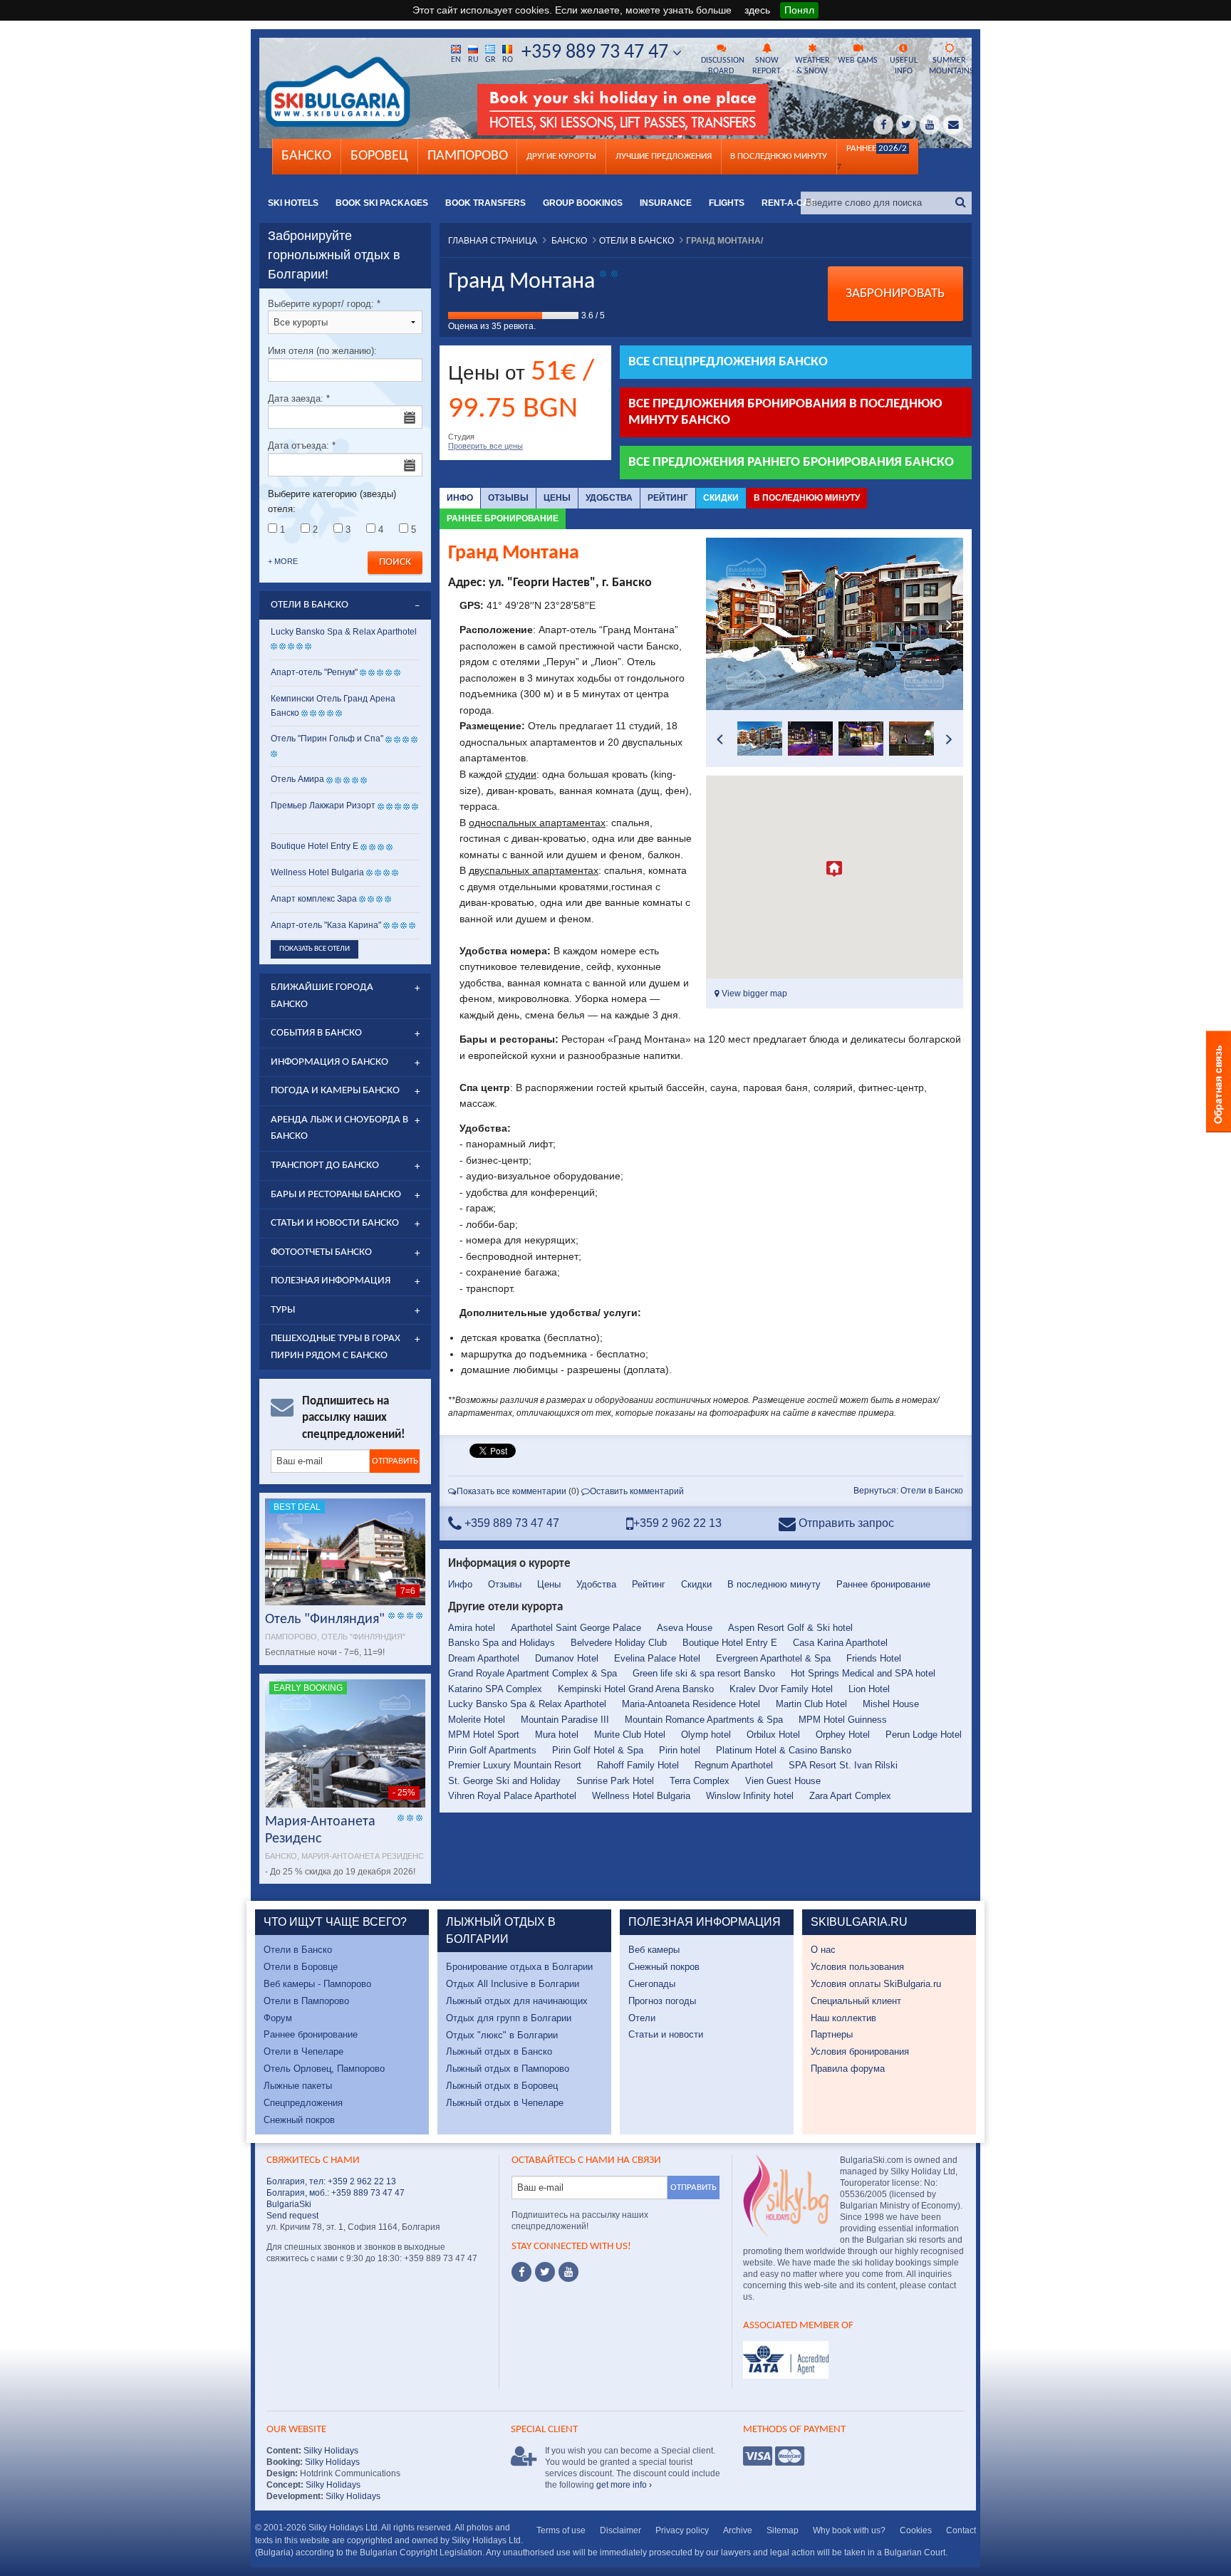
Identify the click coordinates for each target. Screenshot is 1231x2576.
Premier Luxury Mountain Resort (515, 1765)
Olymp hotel (706, 1735)
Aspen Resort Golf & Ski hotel (790, 1628)
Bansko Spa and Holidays (502, 1643)
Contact (961, 2530)
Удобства (609, 498)
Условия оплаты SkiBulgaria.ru (876, 1984)
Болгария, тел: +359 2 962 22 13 (331, 2181)
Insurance (666, 203)
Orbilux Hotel (773, 1735)
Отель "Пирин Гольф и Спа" (327, 739)
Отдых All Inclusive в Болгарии (513, 1984)
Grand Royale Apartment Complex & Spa (533, 1673)
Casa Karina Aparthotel (840, 1643)
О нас (823, 1950)
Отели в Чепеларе (303, 2051)
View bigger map (753, 994)
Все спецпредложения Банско (728, 362)
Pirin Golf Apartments (492, 1750)
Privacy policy (682, 2530)
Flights (727, 203)
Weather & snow (812, 66)
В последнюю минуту (807, 498)
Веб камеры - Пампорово (317, 1984)
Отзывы (508, 498)
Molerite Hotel (477, 1720)
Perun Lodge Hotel (924, 1735)
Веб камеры (654, 1950)
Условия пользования (857, 1967)
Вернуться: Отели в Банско (908, 1491)
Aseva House (685, 1628)
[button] (834, 869)
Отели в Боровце (301, 1967)
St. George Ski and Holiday (504, 1781)
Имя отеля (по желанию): (322, 351)
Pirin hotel (680, 1750)
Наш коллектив (843, 2018)
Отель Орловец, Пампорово (324, 2069)
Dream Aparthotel (484, 1658)
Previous (720, 624)
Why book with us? (849, 2530)
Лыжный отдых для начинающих (517, 2001)
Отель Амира (297, 779)
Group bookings (583, 203)
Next (949, 624)
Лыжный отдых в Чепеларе (505, 2103)
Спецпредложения (303, 2103)
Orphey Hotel (843, 1735)
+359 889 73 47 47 (597, 53)
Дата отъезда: (302, 445)
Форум (278, 2018)
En (456, 60)
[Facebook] (521, 2272)
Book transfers (485, 203)
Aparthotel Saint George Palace (576, 1628)
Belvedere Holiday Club (619, 1643)
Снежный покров (299, 2120)
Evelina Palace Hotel (657, 1658)
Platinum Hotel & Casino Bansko (784, 1750)
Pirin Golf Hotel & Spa (598, 1750)
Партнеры (832, 2034)
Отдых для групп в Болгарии (509, 2018)
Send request (292, 2216)
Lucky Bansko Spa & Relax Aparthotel (527, 1704)
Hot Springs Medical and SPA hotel (863, 1673)
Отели (642, 2018)
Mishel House (891, 1704)
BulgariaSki (289, 2204)
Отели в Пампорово (306, 2001)
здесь (757, 10)
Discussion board (722, 66)
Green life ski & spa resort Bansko (704, 1673)
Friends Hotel (874, 1658)
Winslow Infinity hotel (750, 1796)
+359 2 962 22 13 (677, 1523)
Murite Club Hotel (630, 1735)
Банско (306, 156)
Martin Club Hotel (811, 1704)
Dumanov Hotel (567, 1658)
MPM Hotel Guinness (843, 1720)
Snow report (767, 66)
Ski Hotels (293, 203)
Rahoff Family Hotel (638, 1765)
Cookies (916, 2530)
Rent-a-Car (789, 203)
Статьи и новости (666, 2034)
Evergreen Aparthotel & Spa (773, 1658)
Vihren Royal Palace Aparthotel (512, 1796)
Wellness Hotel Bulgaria (641, 1796)
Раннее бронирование (503, 518)
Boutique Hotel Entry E (730, 1643)
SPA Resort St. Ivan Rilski (843, 1765)
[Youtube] (568, 2272)
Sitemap (783, 2530)
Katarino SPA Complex (495, 1689)
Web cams (858, 61)
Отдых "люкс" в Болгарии (502, 2035)
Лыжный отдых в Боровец (502, 2086)
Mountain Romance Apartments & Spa (704, 1720)
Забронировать (895, 294)
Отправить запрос (845, 1523)
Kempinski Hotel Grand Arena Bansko (636, 1689)
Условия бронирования (860, 2051)
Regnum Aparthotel (734, 1765)
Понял (799, 10)
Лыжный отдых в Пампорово (508, 2069)
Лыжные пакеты (298, 2086)
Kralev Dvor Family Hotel (781, 1689)
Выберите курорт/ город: (324, 304)
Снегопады (652, 1984)
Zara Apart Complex (850, 1796)
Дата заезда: (299, 398)
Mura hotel (557, 1735)
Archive (738, 2530)
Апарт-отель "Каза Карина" (326, 925)
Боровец (379, 156)
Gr (490, 60)
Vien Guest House (783, 1781)
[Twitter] (545, 2272)
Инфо (460, 498)
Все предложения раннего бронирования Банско (791, 463)
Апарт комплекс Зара (314, 899)
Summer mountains (950, 66)
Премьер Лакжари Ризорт (323, 805)
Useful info (904, 66)
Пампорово (468, 156)
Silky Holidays (330, 2451)
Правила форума (848, 2069)
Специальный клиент (856, 2001)
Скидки (721, 498)
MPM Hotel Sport (484, 1735)
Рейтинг (668, 498)
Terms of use (561, 2530)
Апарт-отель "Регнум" (314, 672)
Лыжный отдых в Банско (499, 2051)
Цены (557, 498)
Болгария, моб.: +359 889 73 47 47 (336, 2193)
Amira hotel (472, 1628)
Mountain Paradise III (565, 1720)
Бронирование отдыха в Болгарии (519, 1967)
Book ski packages (382, 203)
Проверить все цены (485, 446)
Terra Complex (700, 1781)
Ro (508, 60)
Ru (473, 60)
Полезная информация (331, 1281)
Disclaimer (620, 2530)
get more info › (624, 2485)
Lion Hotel (869, 1689)
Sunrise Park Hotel (615, 1781)
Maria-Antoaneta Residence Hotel (691, 1704)
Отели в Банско (298, 1950)
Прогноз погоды (662, 2001)
